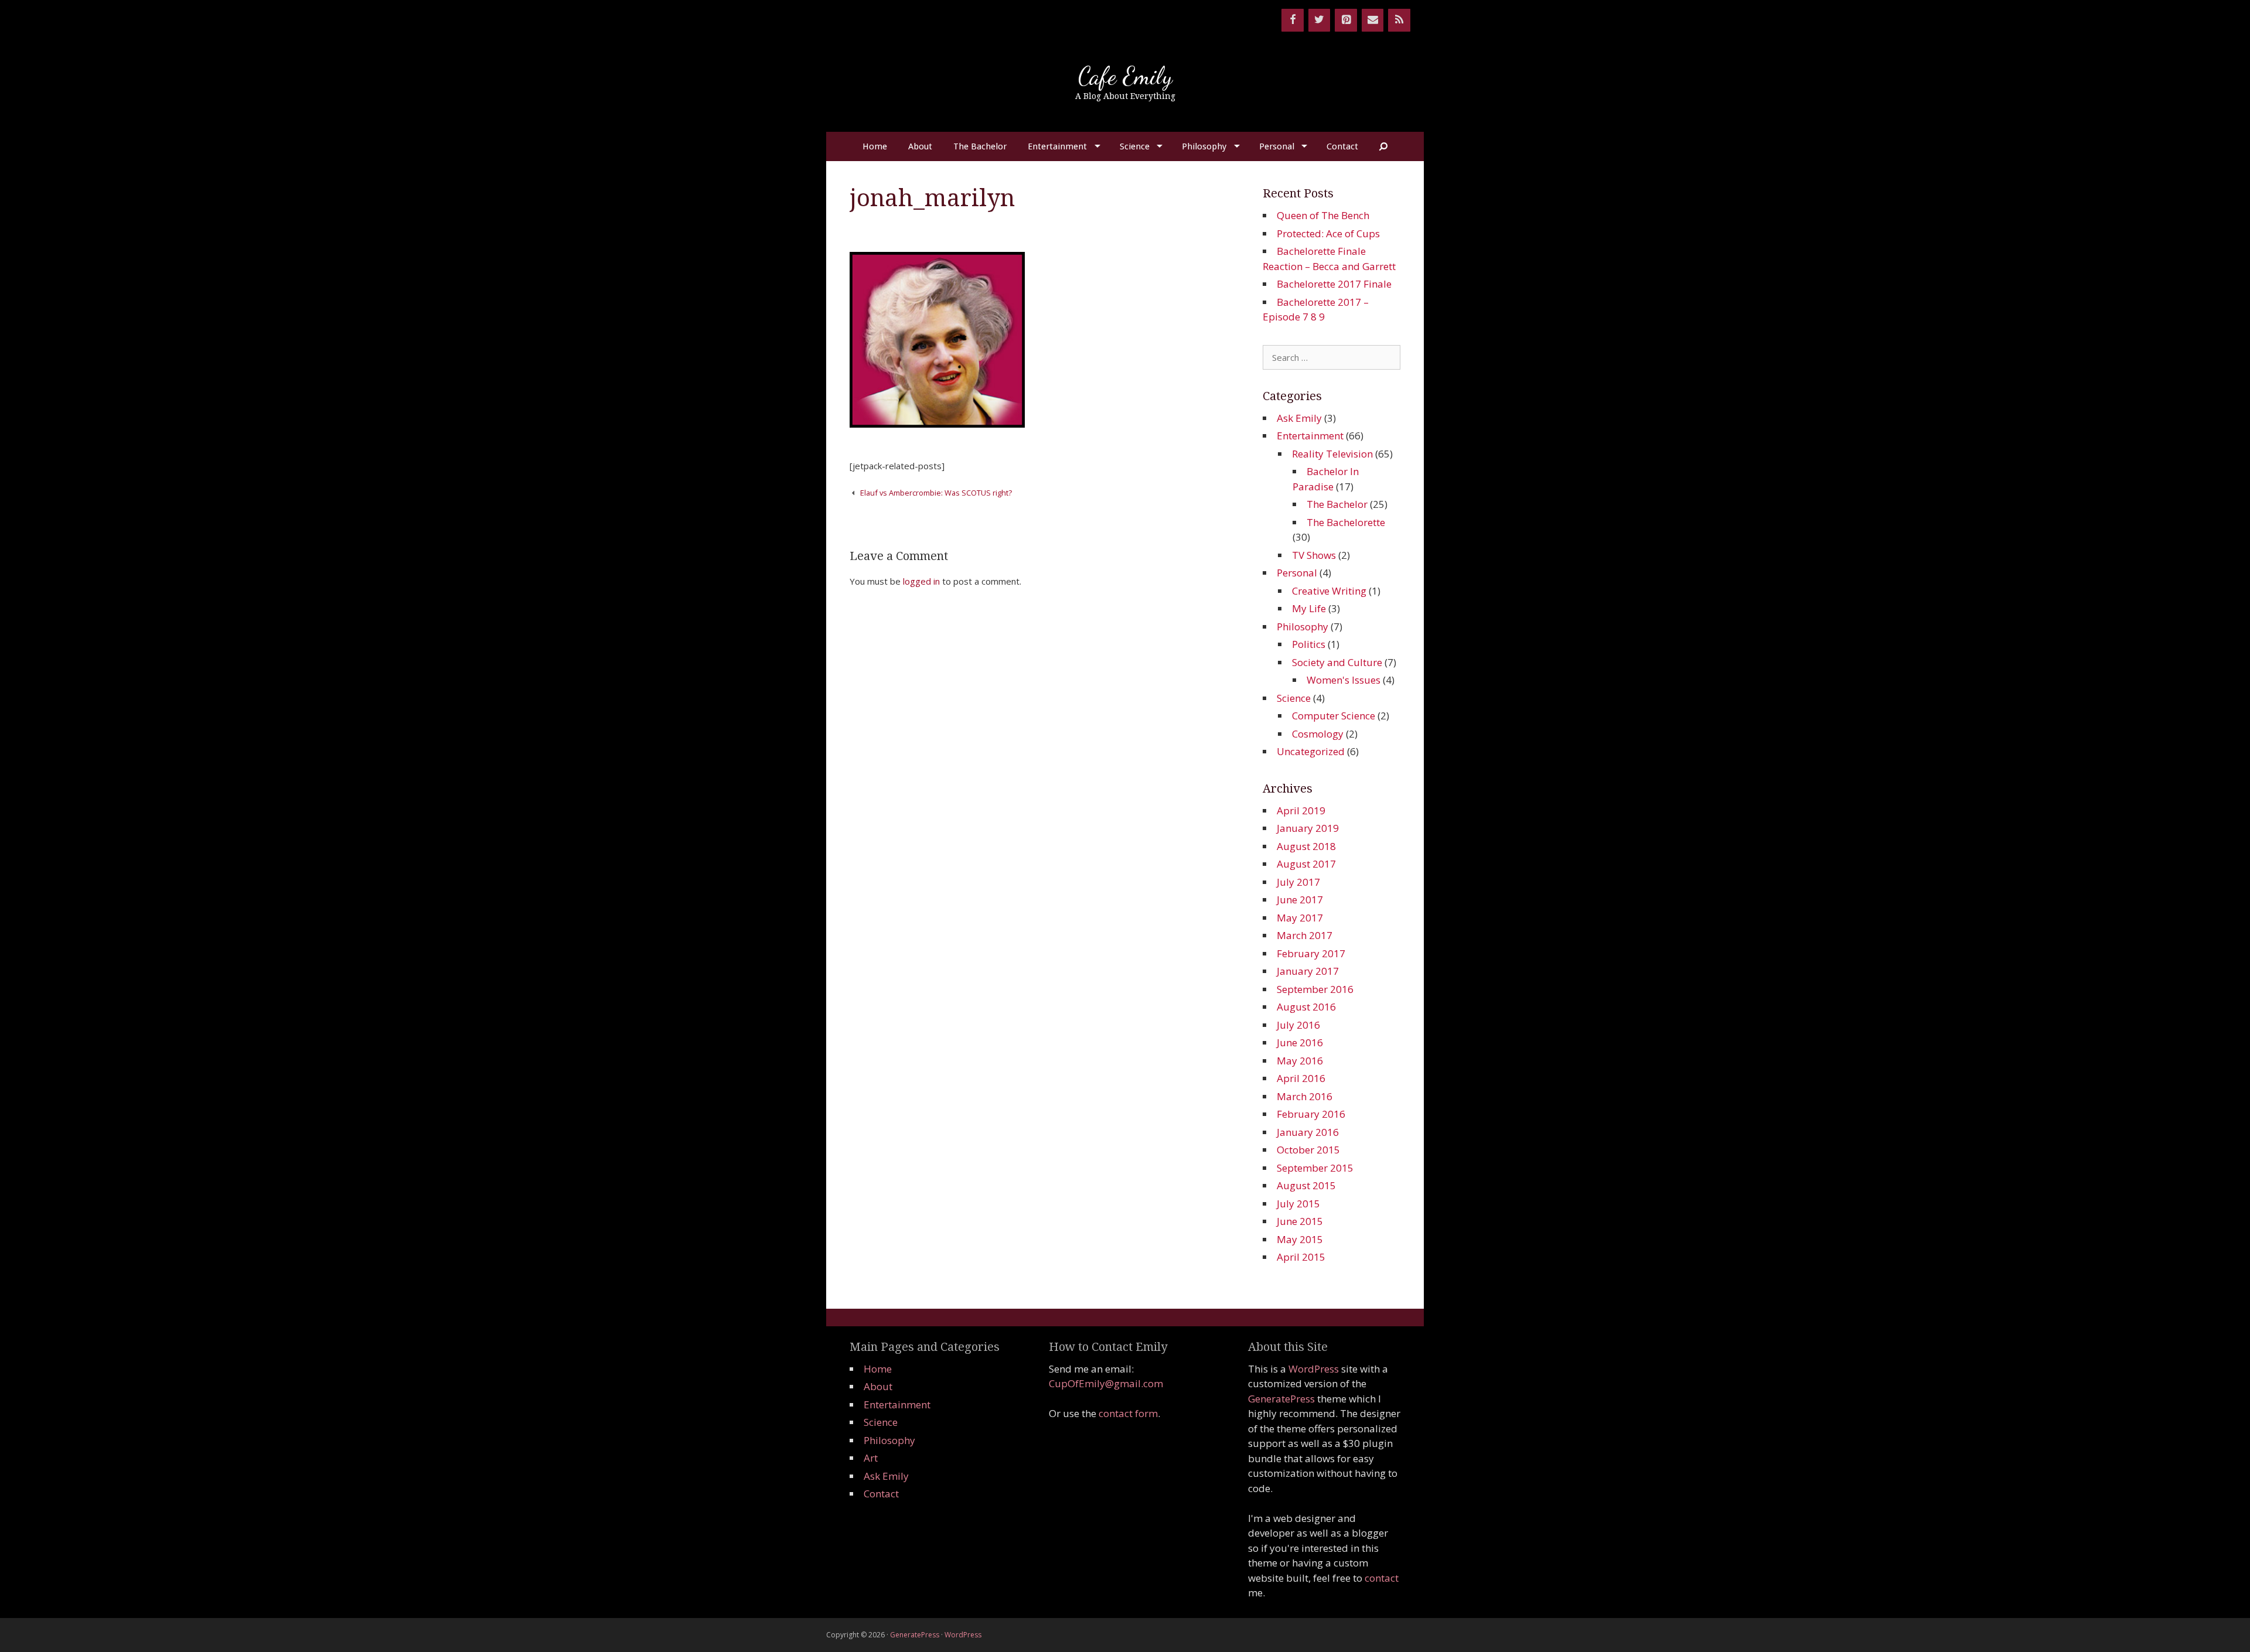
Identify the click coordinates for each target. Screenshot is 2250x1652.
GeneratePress (1281, 1399)
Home (875, 146)
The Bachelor (980, 146)
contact (1382, 1578)
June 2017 (1300, 900)
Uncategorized (1311, 751)
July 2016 (1298, 1025)
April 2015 (1301, 1257)
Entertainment (1057, 146)
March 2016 (1305, 1096)
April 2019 (1301, 810)
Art (871, 1458)
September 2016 (1315, 989)
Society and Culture (1337, 662)
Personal (1277, 146)
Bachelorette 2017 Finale (1334, 284)
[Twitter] (1320, 20)
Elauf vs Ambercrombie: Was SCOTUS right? (936, 493)
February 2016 (1311, 1114)
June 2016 (1300, 1042)
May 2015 (1300, 1239)
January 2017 (1308, 971)
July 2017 (1298, 882)
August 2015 (1306, 1185)
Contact (1342, 146)
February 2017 (1311, 953)
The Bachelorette (1346, 522)
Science (1135, 146)
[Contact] (1373, 20)
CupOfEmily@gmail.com (1106, 1383)
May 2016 (1300, 1061)
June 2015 (1300, 1221)
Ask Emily (1299, 418)
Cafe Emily (1125, 76)
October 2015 (1308, 1150)
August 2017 (1306, 864)
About (920, 146)
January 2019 (1308, 828)
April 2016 (1301, 1078)
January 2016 (1308, 1132)
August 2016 (1306, 1007)
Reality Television (1332, 454)
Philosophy (1204, 146)
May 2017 (1300, 918)
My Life (1309, 608)
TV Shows (1314, 555)
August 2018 (1306, 846)
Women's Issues (1344, 680)
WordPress (1314, 1369)
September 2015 (1315, 1168)
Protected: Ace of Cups (1328, 233)
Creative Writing (1329, 591)
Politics (1309, 644)
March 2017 (1305, 935)
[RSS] (1399, 20)
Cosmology (1318, 734)
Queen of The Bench (1323, 215)
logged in (921, 581)
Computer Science (1334, 716)
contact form (1128, 1413)
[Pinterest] (1346, 20)
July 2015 (1298, 1204)
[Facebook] (1293, 20)
